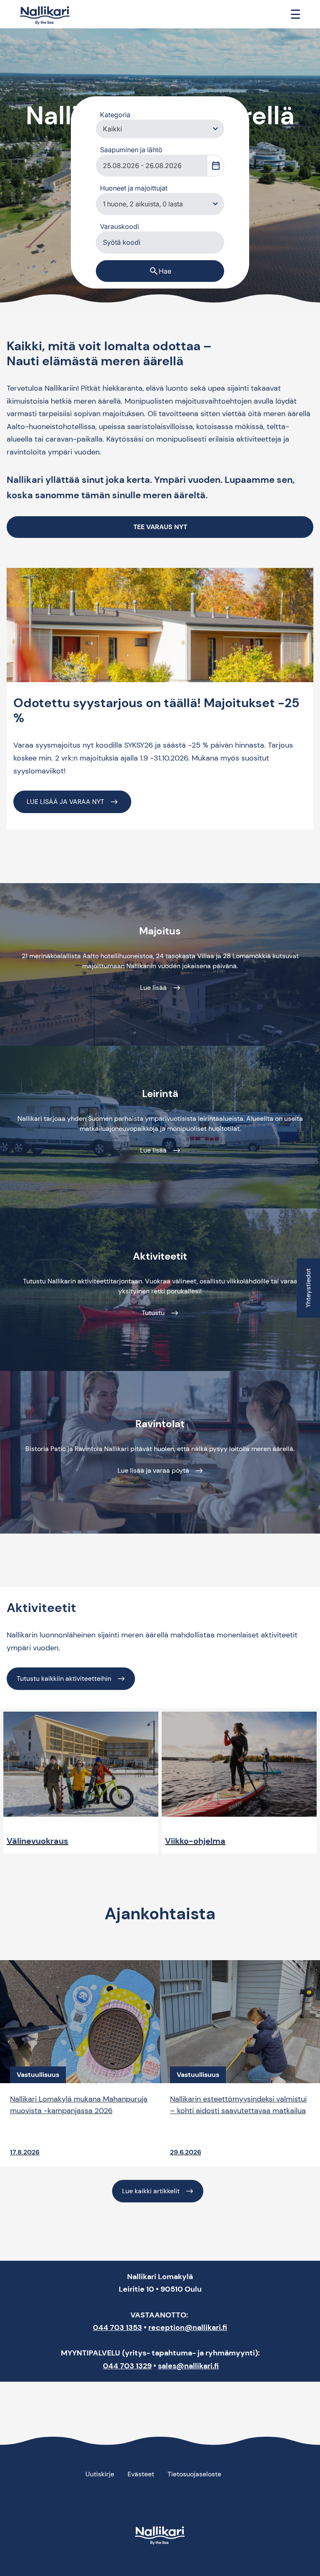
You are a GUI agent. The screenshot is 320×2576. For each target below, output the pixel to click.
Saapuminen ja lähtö (131, 150)
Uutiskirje (100, 2474)
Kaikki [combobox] (112, 129)
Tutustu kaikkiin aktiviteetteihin (64, 1678)
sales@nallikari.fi (188, 2366)
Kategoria (115, 115)
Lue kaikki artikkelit (151, 2191)
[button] (215, 129)
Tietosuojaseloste (194, 2474)
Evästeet (141, 2474)
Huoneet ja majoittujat (134, 188)
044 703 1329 (127, 2366)
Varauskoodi (120, 226)
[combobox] (152, 166)
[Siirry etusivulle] (45, 16)
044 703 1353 (117, 2327)
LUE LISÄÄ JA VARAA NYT (65, 802)
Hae (160, 271)
